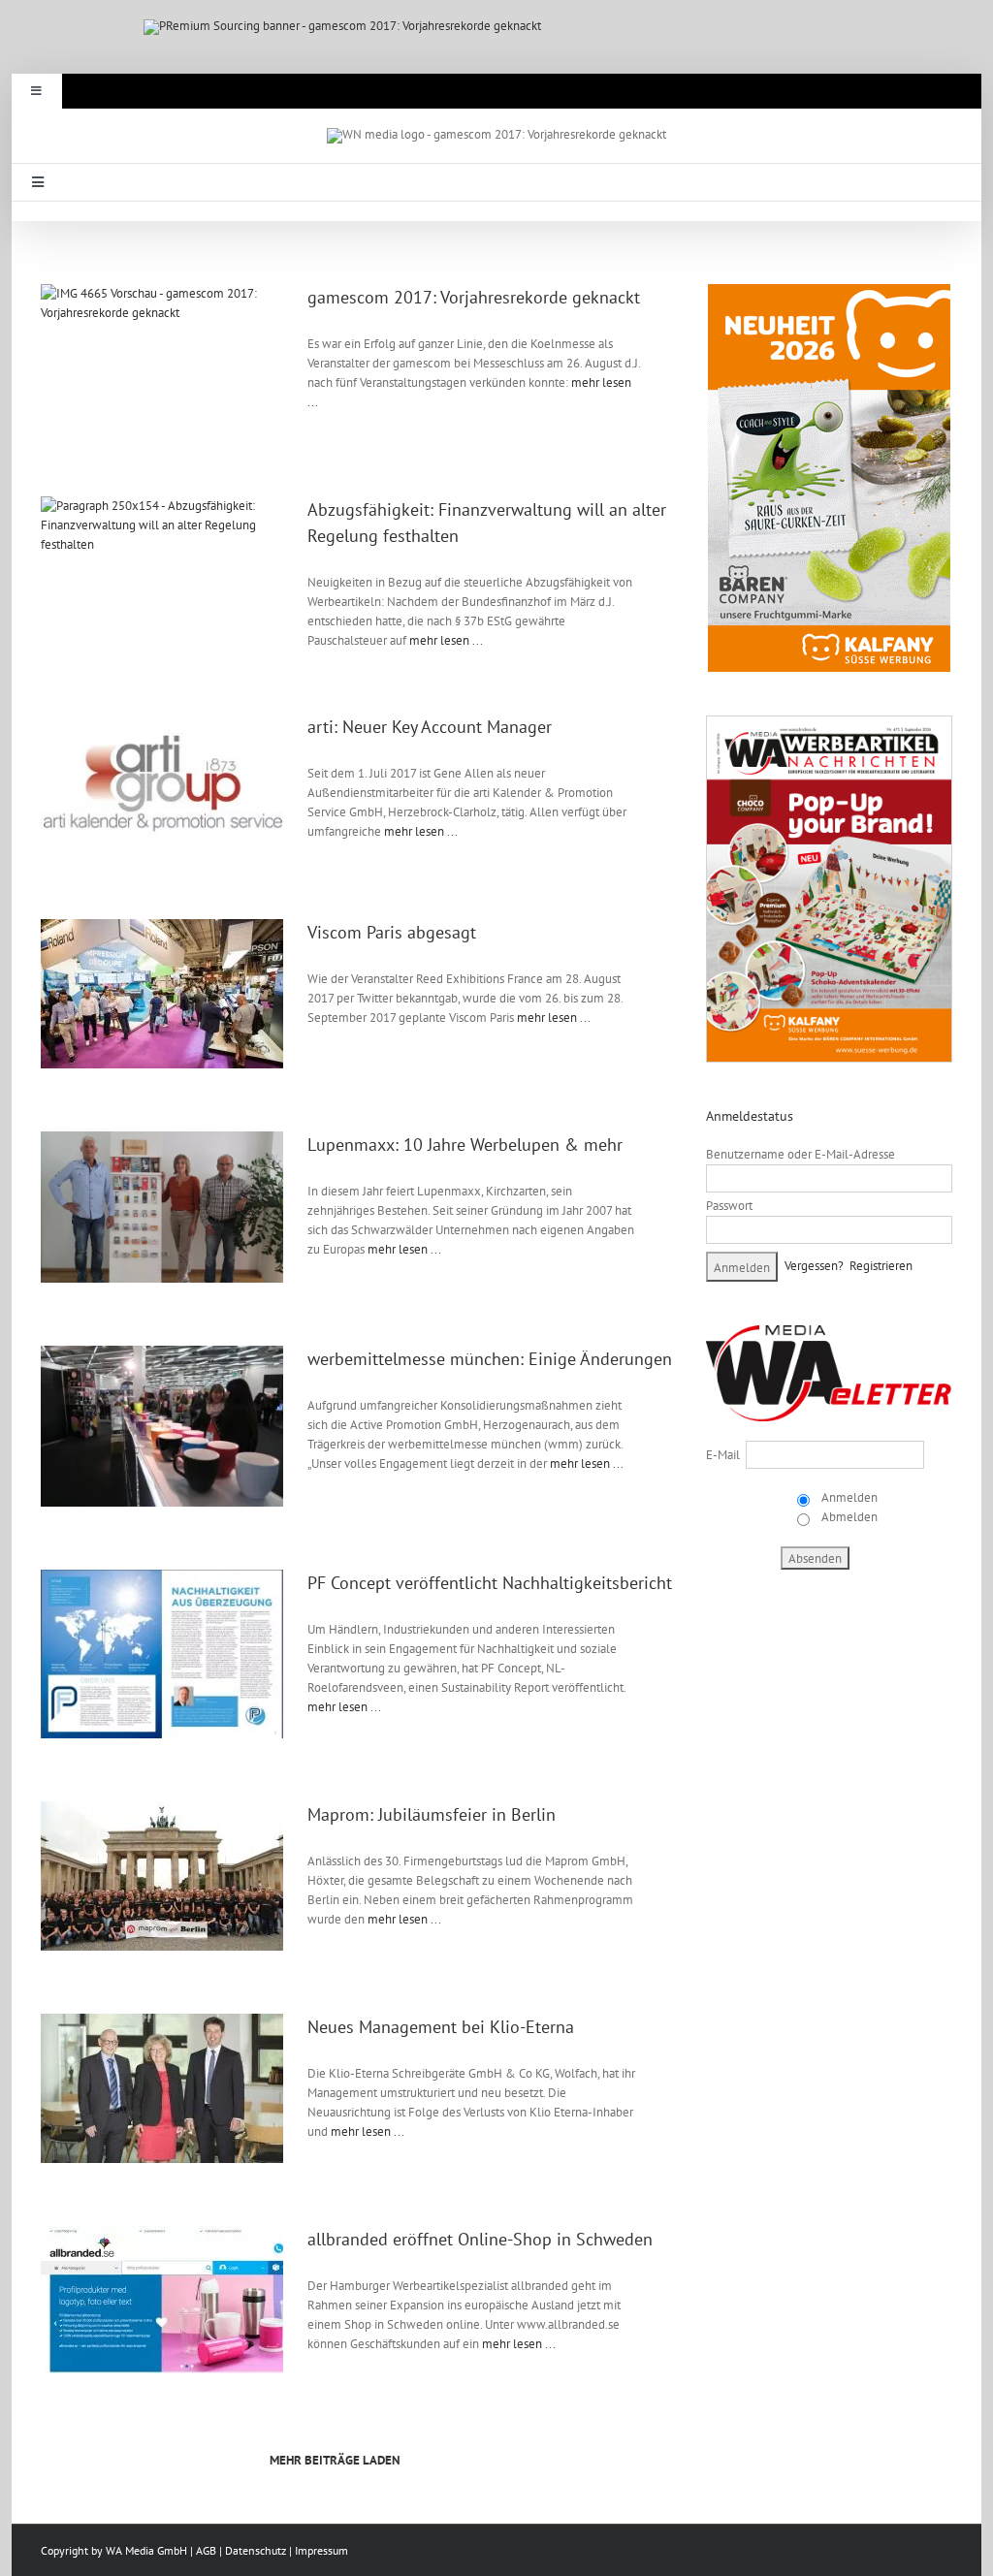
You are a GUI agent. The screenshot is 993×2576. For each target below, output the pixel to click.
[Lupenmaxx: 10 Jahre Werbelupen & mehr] (172, 1207)
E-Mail (723, 1455)
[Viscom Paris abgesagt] (172, 994)
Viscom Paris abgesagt (392, 932)
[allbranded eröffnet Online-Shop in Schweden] (172, 2300)
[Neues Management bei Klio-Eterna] (172, 2088)
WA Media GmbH (146, 2550)
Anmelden (848, 1497)
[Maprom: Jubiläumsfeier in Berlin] (172, 1876)
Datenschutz (256, 2550)
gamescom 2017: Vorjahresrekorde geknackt (474, 297)
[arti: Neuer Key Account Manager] (172, 785)
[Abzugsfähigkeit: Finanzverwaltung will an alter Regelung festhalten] (172, 571)
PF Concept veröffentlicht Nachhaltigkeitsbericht (490, 1583)
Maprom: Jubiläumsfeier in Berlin (432, 1814)
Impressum (321, 2550)
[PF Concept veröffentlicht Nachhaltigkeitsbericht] (172, 1654)
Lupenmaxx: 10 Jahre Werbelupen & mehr (465, 1145)
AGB (206, 2550)
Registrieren (881, 1266)
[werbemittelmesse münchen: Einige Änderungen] (172, 1426)
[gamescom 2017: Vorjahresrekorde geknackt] (172, 359)
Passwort (729, 1206)
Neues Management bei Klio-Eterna (441, 2027)
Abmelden (848, 1517)
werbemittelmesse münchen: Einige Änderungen (490, 1359)
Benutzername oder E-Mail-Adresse (801, 1154)
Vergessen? (814, 1266)
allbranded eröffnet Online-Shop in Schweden (480, 2239)
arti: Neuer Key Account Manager (430, 727)
